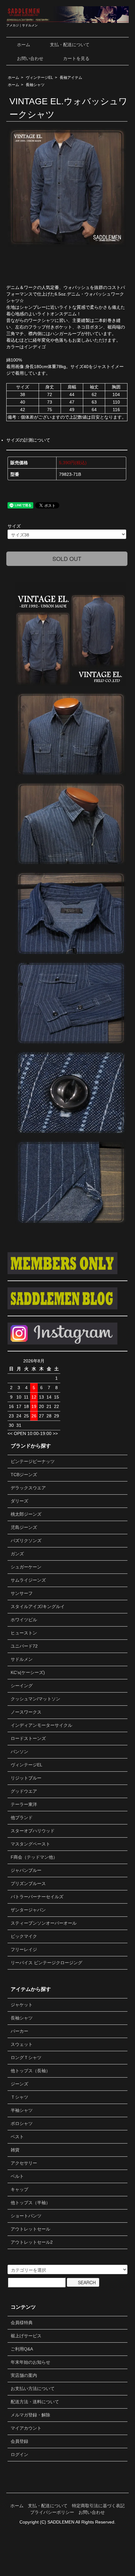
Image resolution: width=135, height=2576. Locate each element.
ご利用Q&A (22, 2349)
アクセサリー (24, 2163)
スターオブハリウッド (33, 1831)
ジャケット (22, 2005)
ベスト (17, 2137)
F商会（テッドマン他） (34, 1857)
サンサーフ (22, 1593)
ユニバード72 (24, 1646)
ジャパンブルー (26, 1870)
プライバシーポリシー (52, 2512)
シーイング (22, 1686)
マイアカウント (26, 2428)
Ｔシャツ (19, 2097)
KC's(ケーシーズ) (28, 1672)
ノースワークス (26, 1712)
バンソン (19, 1752)
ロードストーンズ (28, 1738)
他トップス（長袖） (30, 2071)
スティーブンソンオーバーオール (44, 1923)
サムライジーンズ (28, 1580)
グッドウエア (24, 1791)
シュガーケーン (26, 1567)
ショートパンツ (26, 2216)
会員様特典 (22, 2323)
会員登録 (19, 2441)
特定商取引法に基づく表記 (98, 2506)
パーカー (19, 2031)
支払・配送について (70, 45)
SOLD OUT (67, 558)
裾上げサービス (26, 2336)
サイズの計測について (28, 440)
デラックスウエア (28, 1488)
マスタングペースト (30, 1844)
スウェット (22, 2044)
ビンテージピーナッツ (33, 1461)
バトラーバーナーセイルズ (37, 1897)
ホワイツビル (24, 1620)
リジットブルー (26, 1778)
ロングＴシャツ (26, 2057)
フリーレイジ (24, 1949)
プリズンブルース (28, 1883)
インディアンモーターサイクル (41, 1725)
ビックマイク (24, 1936)
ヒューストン (24, 1633)
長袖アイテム (71, 78)
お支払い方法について (33, 2389)
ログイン (19, 2454)
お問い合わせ (30, 58)
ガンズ (17, 1554)
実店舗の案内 (24, 2375)
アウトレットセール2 (32, 2242)
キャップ (19, 2189)
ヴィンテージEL (39, 78)
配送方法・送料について (35, 2402)
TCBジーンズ (24, 1475)
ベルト (17, 2176)
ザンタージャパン (28, 1910)
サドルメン (22, 1659)
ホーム (24, 45)
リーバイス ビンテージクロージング (46, 1963)
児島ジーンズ (24, 1527)
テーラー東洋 (24, 1804)
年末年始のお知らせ (30, 2362)
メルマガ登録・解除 (30, 2415)
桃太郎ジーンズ (26, 1514)
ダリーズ (19, 1501)
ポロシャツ (22, 2123)
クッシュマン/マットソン (35, 1699)
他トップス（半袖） (30, 2203)
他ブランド (22, 1818)
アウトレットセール (30, 2229)
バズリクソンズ (26, 1541)
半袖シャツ (22, 2110)
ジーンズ (19, 2084)
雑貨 (15, 2150)
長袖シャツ (35, 85)
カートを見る (76, 58)
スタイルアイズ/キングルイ (38, 1606)
